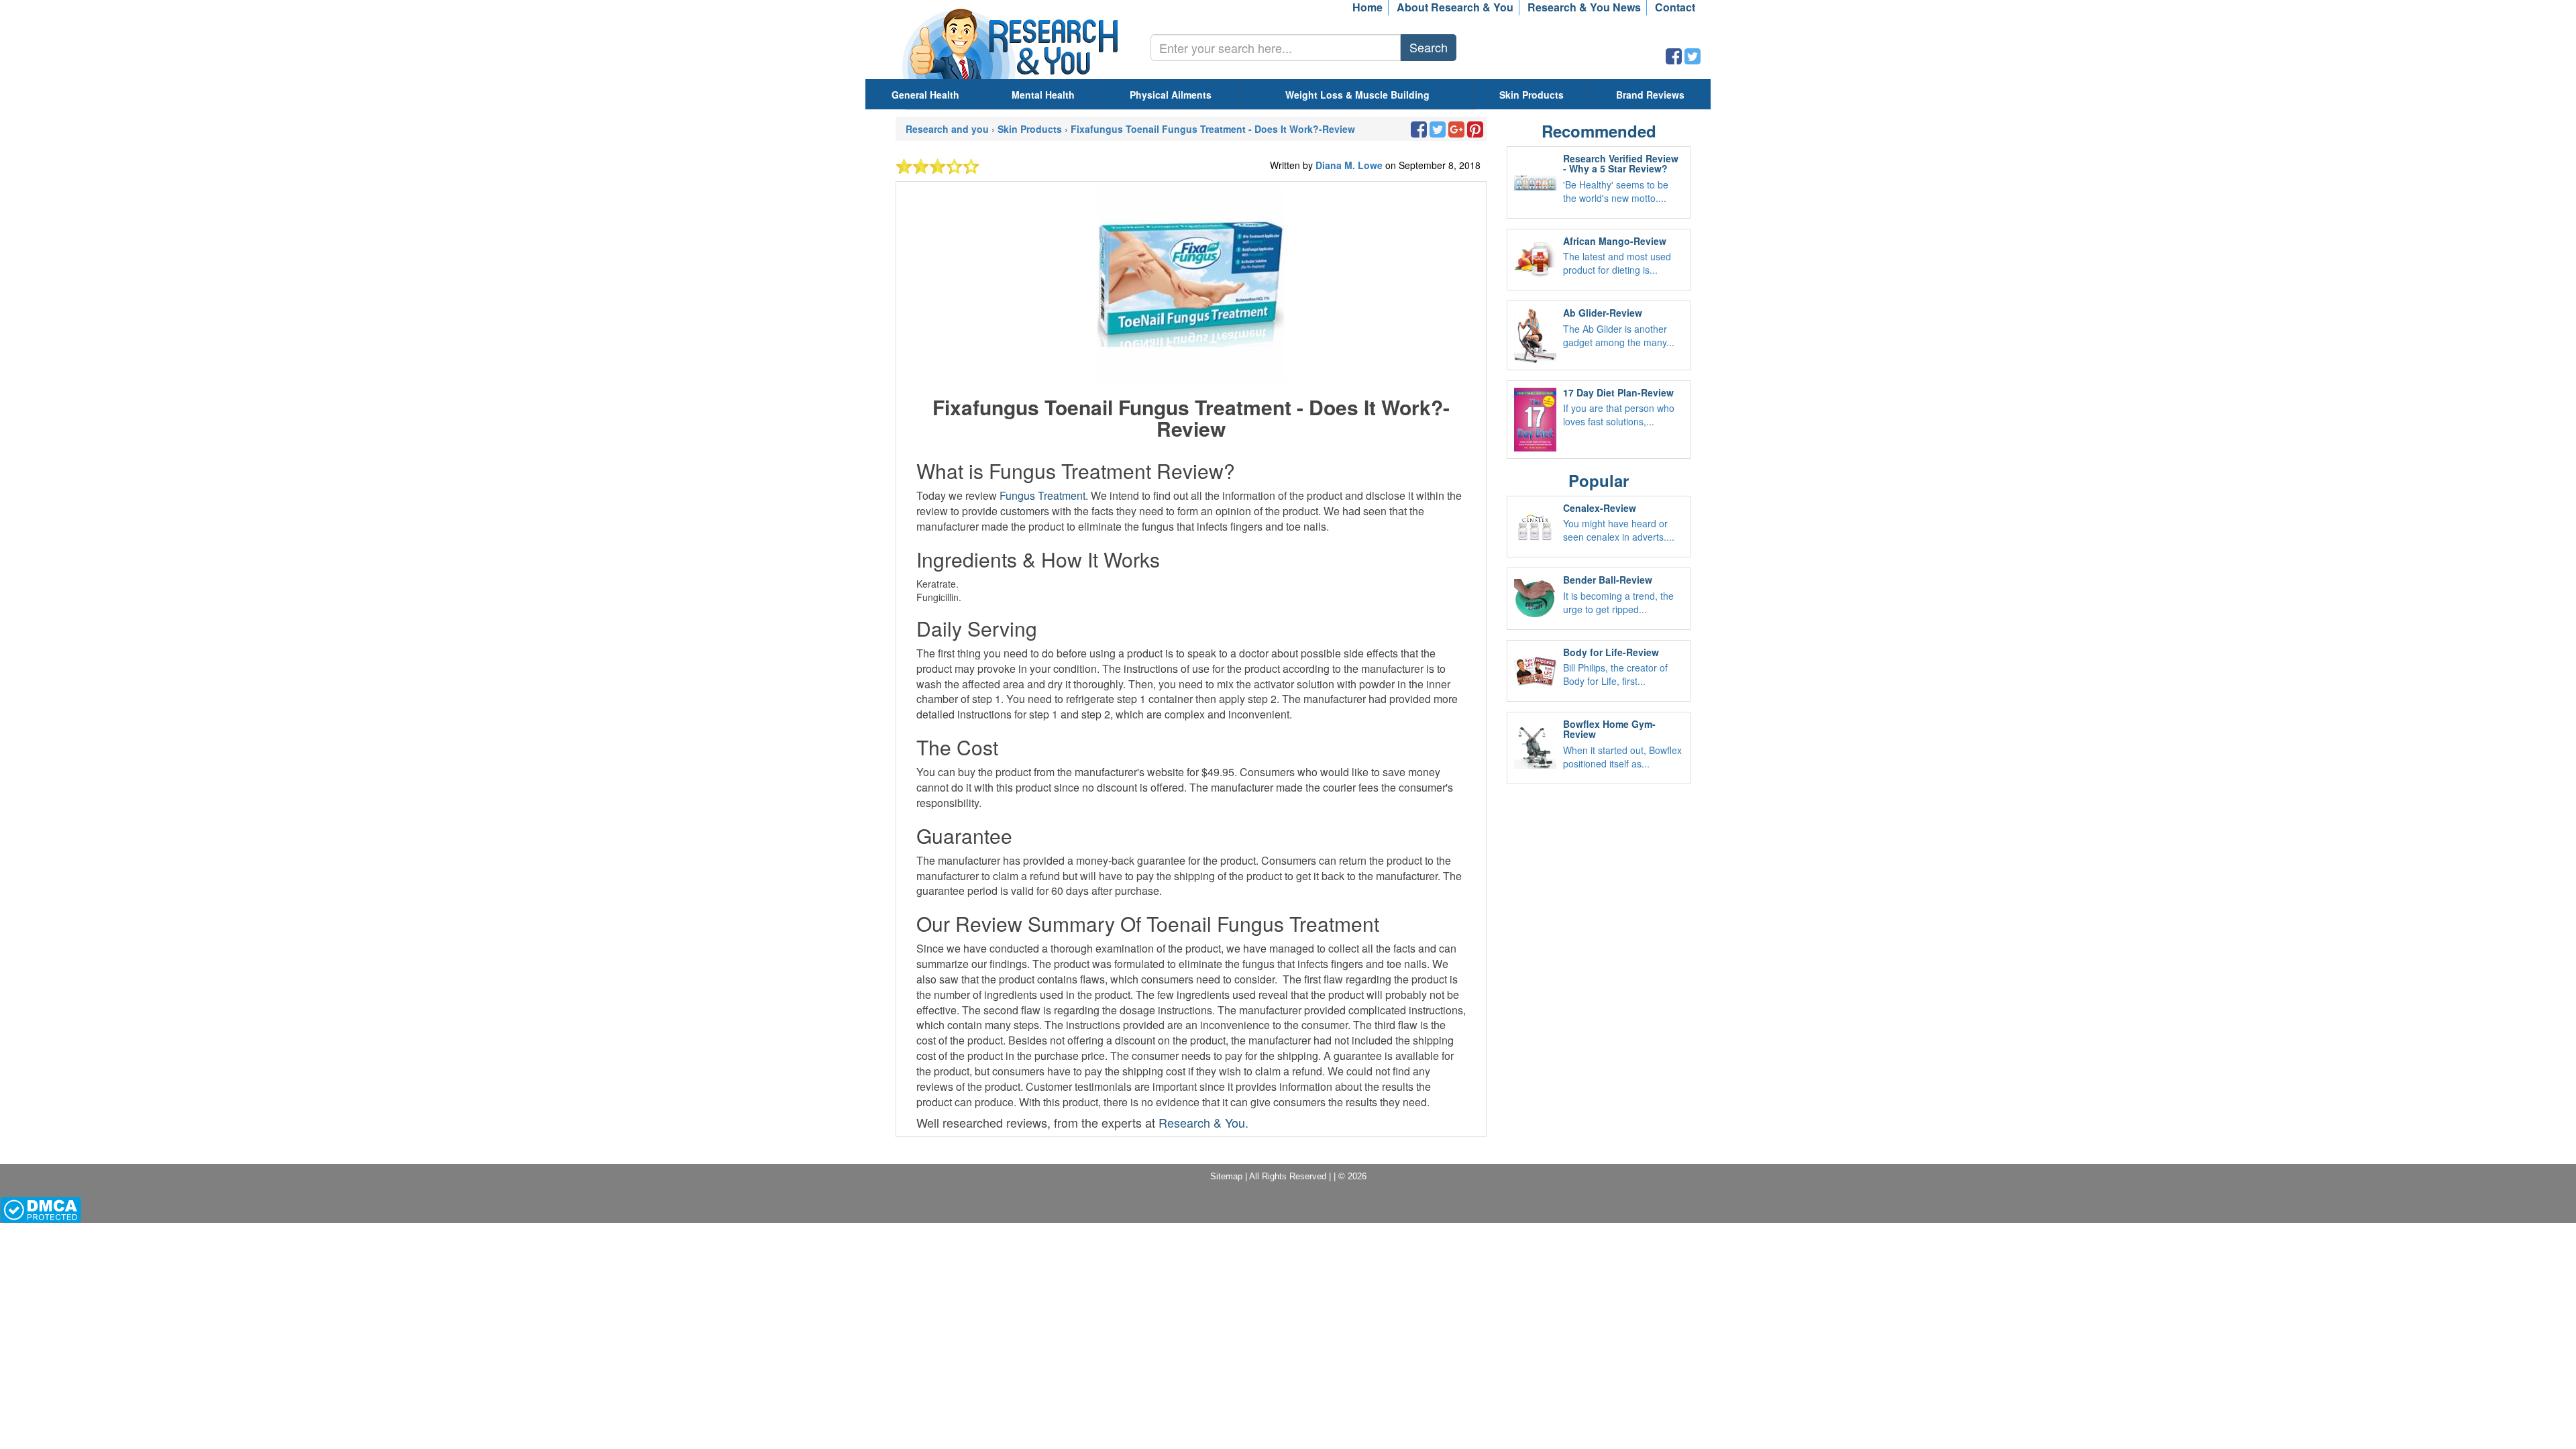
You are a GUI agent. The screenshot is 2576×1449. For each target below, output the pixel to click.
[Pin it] (1475, 132)
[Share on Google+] (1456, 132)
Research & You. (1203, 1122)
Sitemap (1226, 1176)
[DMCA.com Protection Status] (41, 1209)
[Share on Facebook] (1674, 59)
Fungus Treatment (1042, 495)
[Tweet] (1693, 59)
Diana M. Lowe (1350, 165)
